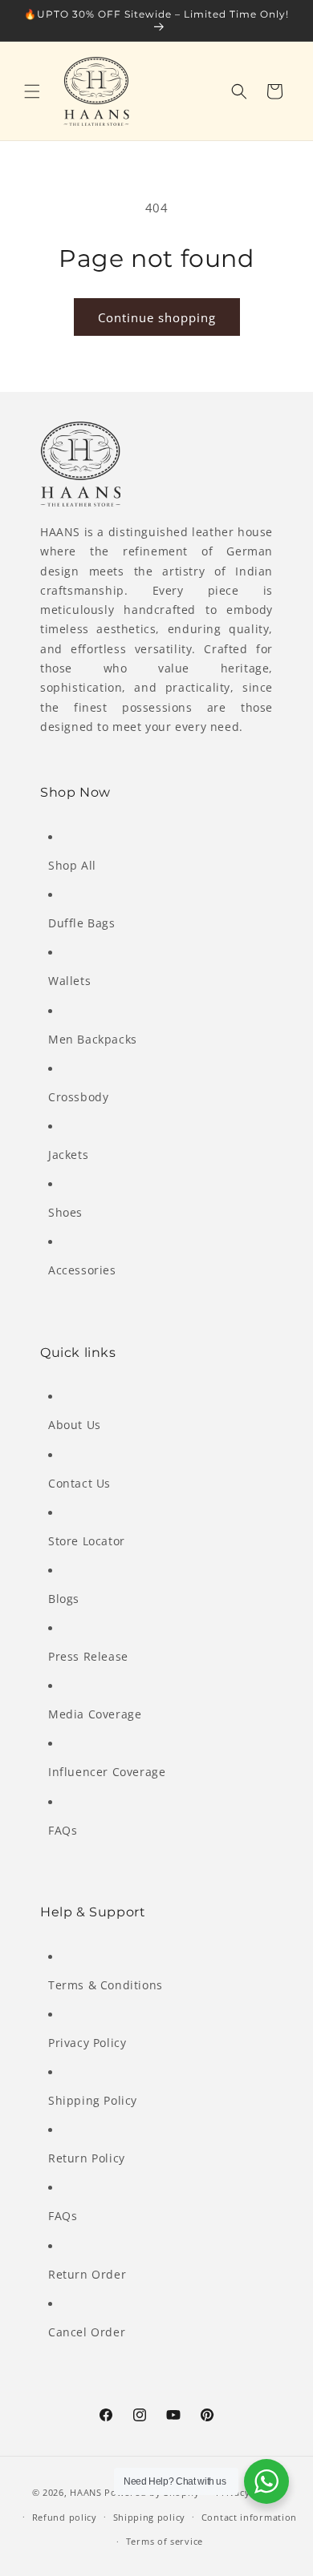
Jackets (68, 1155)
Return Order (87, 2274)
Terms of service (165, 2541)
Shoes (65, 1212)
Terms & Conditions (106, 1985)
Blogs (64, 1599)
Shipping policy (150, 2517)
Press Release (88, 1656)
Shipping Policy (93, 2100)
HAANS (86, 2492)
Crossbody (78, 1097)
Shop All (72, 865)
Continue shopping (157, 317)
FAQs (63, 1830)
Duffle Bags (82, 923)
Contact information (249, 2517)
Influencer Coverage (107, 1772)
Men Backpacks (93, 1039)
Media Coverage (95, 1714)
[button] (32, 91)
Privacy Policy (87, 2043)
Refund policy (65, 2517)
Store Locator (87, 1541)
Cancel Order (87, 2332)
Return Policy (87, 2158)
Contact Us (79, 1483)
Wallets (69, 981)
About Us (75, 1425)
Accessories (82, 1270)
